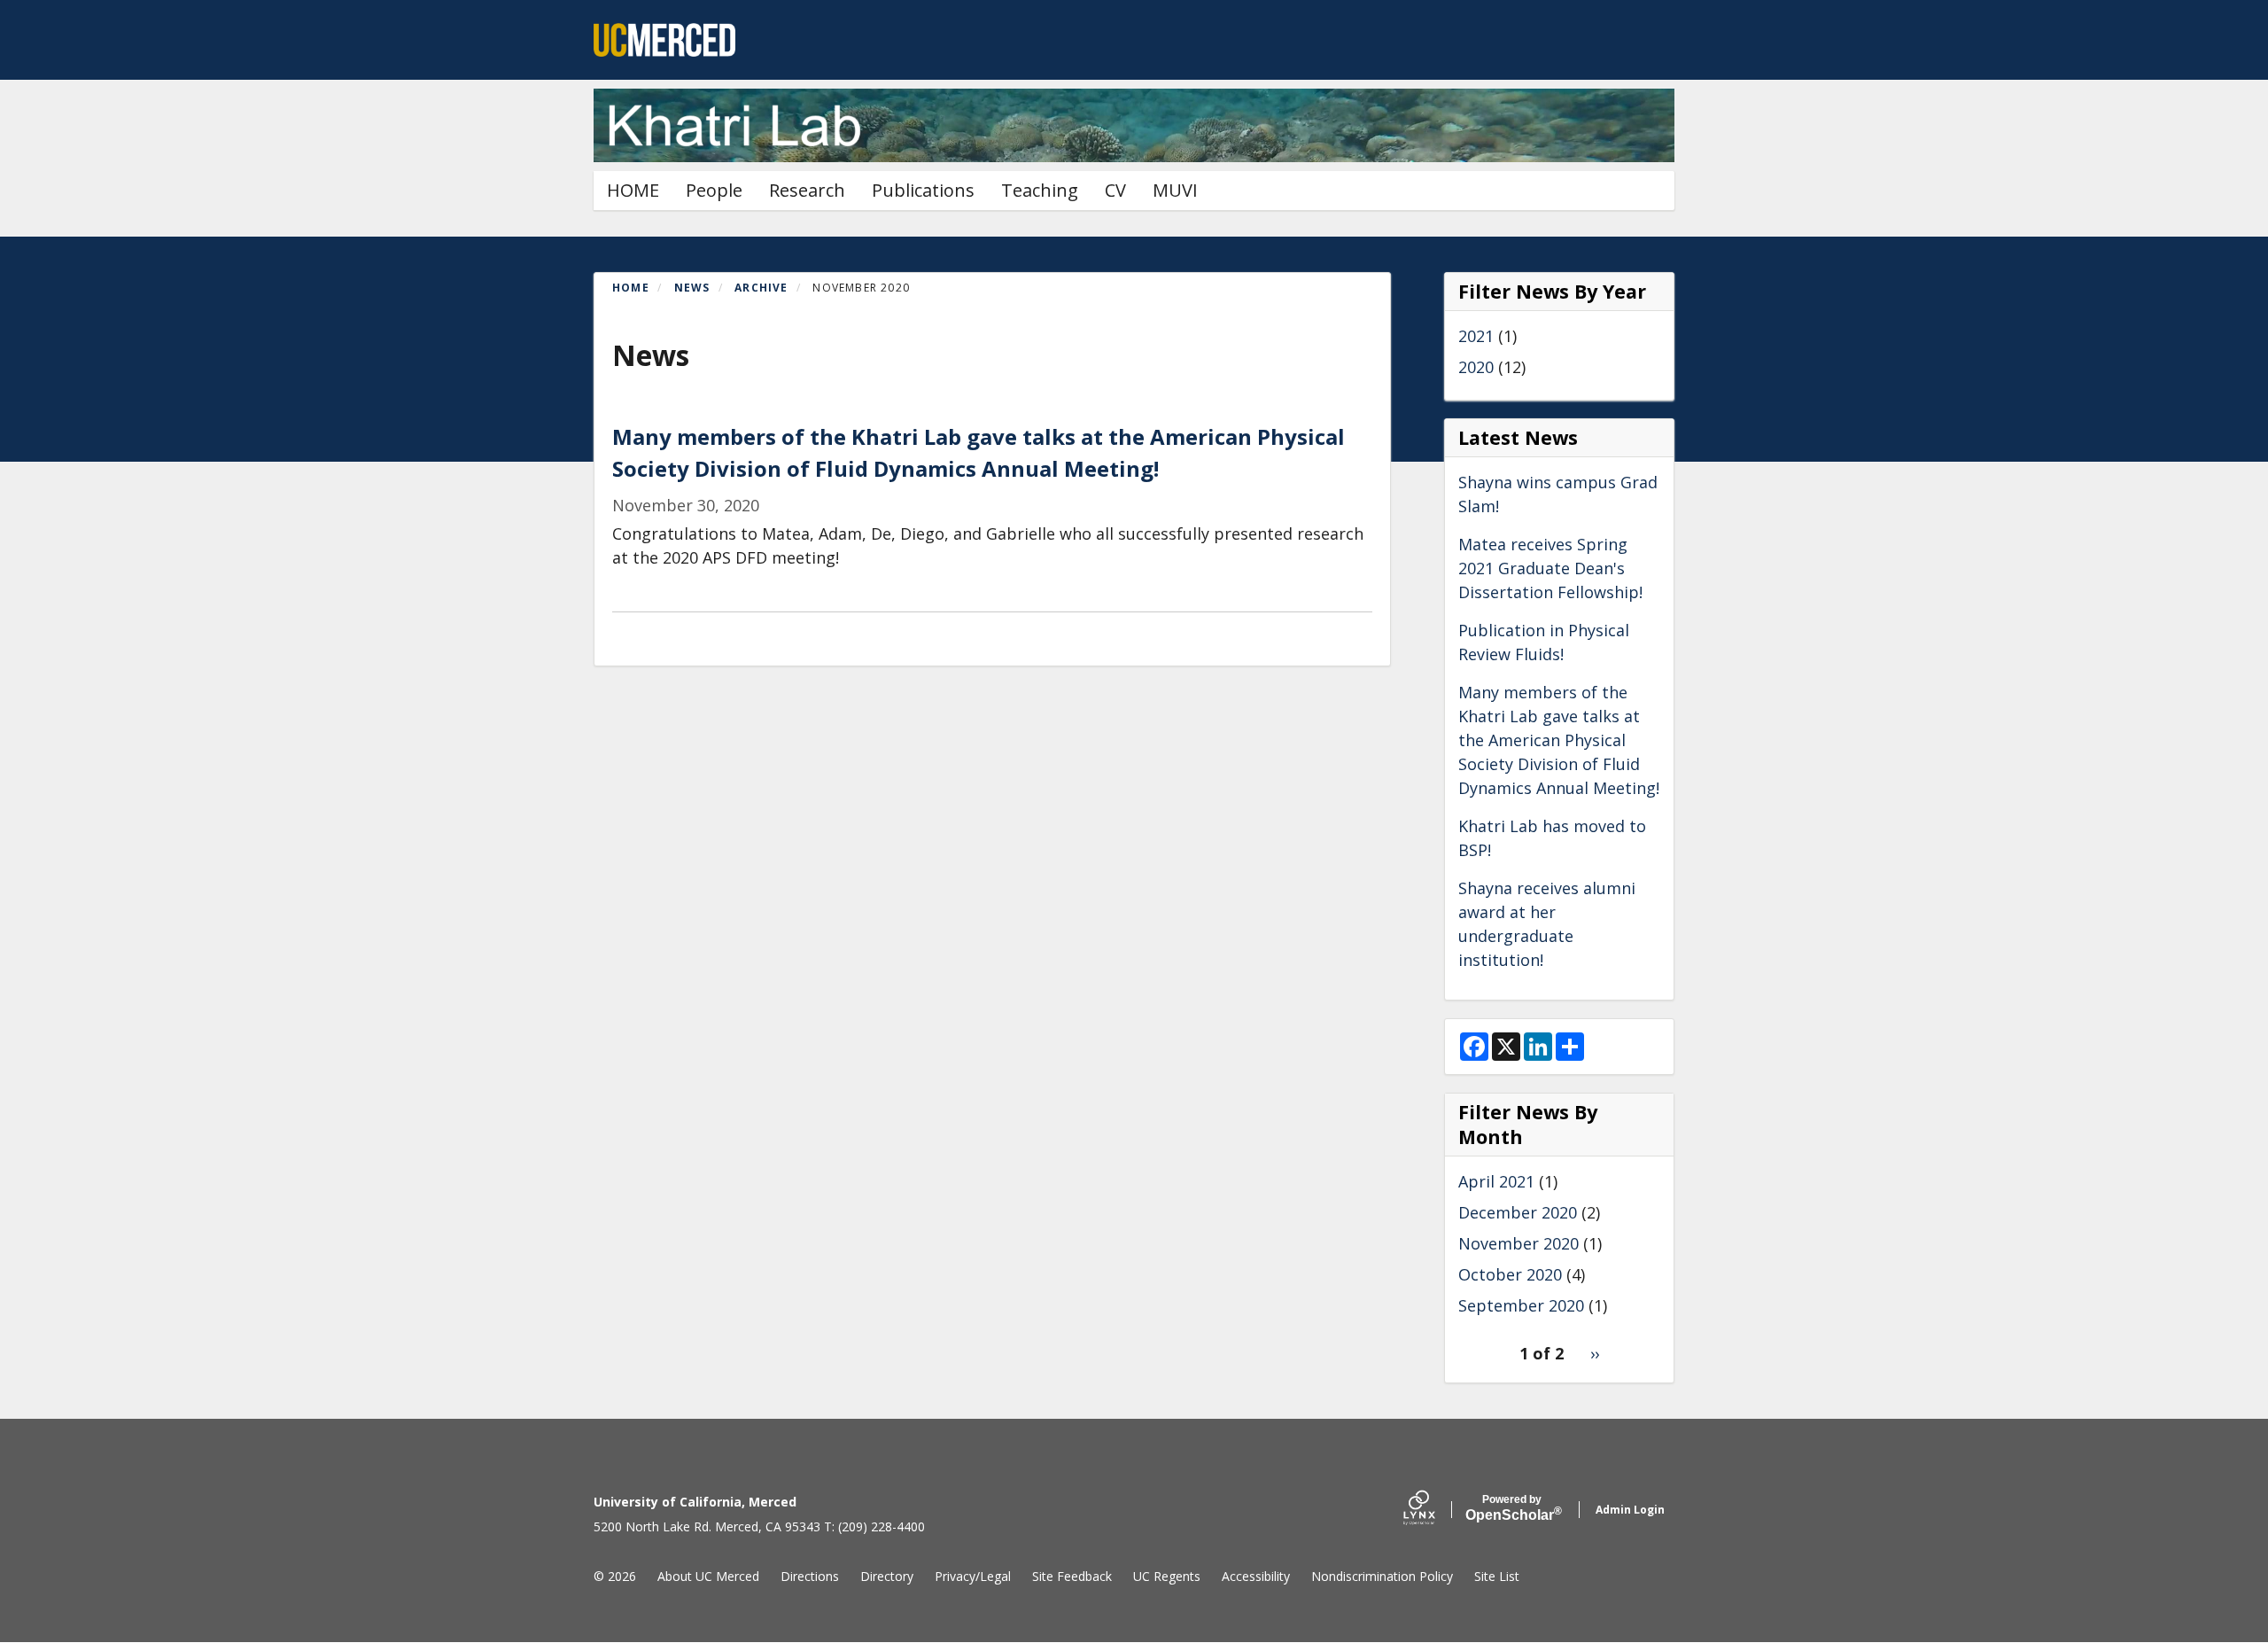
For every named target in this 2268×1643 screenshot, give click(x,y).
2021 (1476, 336)
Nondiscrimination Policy (1382, 1576)
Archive (761, 288)
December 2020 (1518, 1212)
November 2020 (1518, 1243)
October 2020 (1510, 1274)
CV (1115, 190)
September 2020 (1521, 1305)
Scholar (1512, 1508)
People (714, 190)
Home (631, 288)
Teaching (1040, 190)
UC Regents (1167, 1576)
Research (807, 190)
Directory (887, 1576)
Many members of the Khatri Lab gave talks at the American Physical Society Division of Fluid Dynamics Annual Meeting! (1559, 740)
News (692, 288)
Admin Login (1630, 1510)
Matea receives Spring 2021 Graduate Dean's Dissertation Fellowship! (1550, 568)
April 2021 (1496, 1181)
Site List (1497, 1576)
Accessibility (1256, 1576)
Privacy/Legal (973, 1576)
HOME (633, 190)
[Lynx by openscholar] (1434, 1510)
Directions (810, 1576)
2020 (1476, 367)
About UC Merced (708, 1576)
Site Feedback (1072, 1576)
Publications (923, 190)
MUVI (1175, 190)
